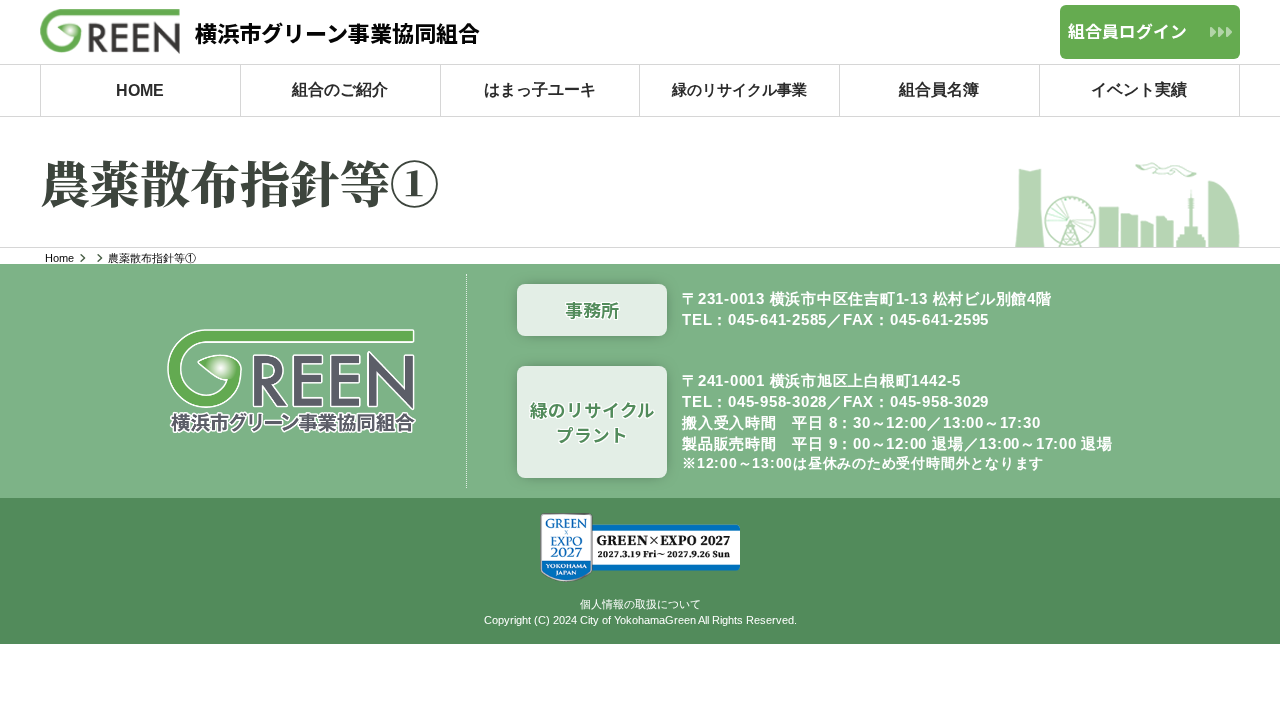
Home (59, 258)
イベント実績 (1140, 89)
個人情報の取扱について (640, 604)
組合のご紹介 (340, 89)
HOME (140, 89)
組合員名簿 (940, 89)
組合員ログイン (1127, 31)
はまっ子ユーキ (540, 89)
